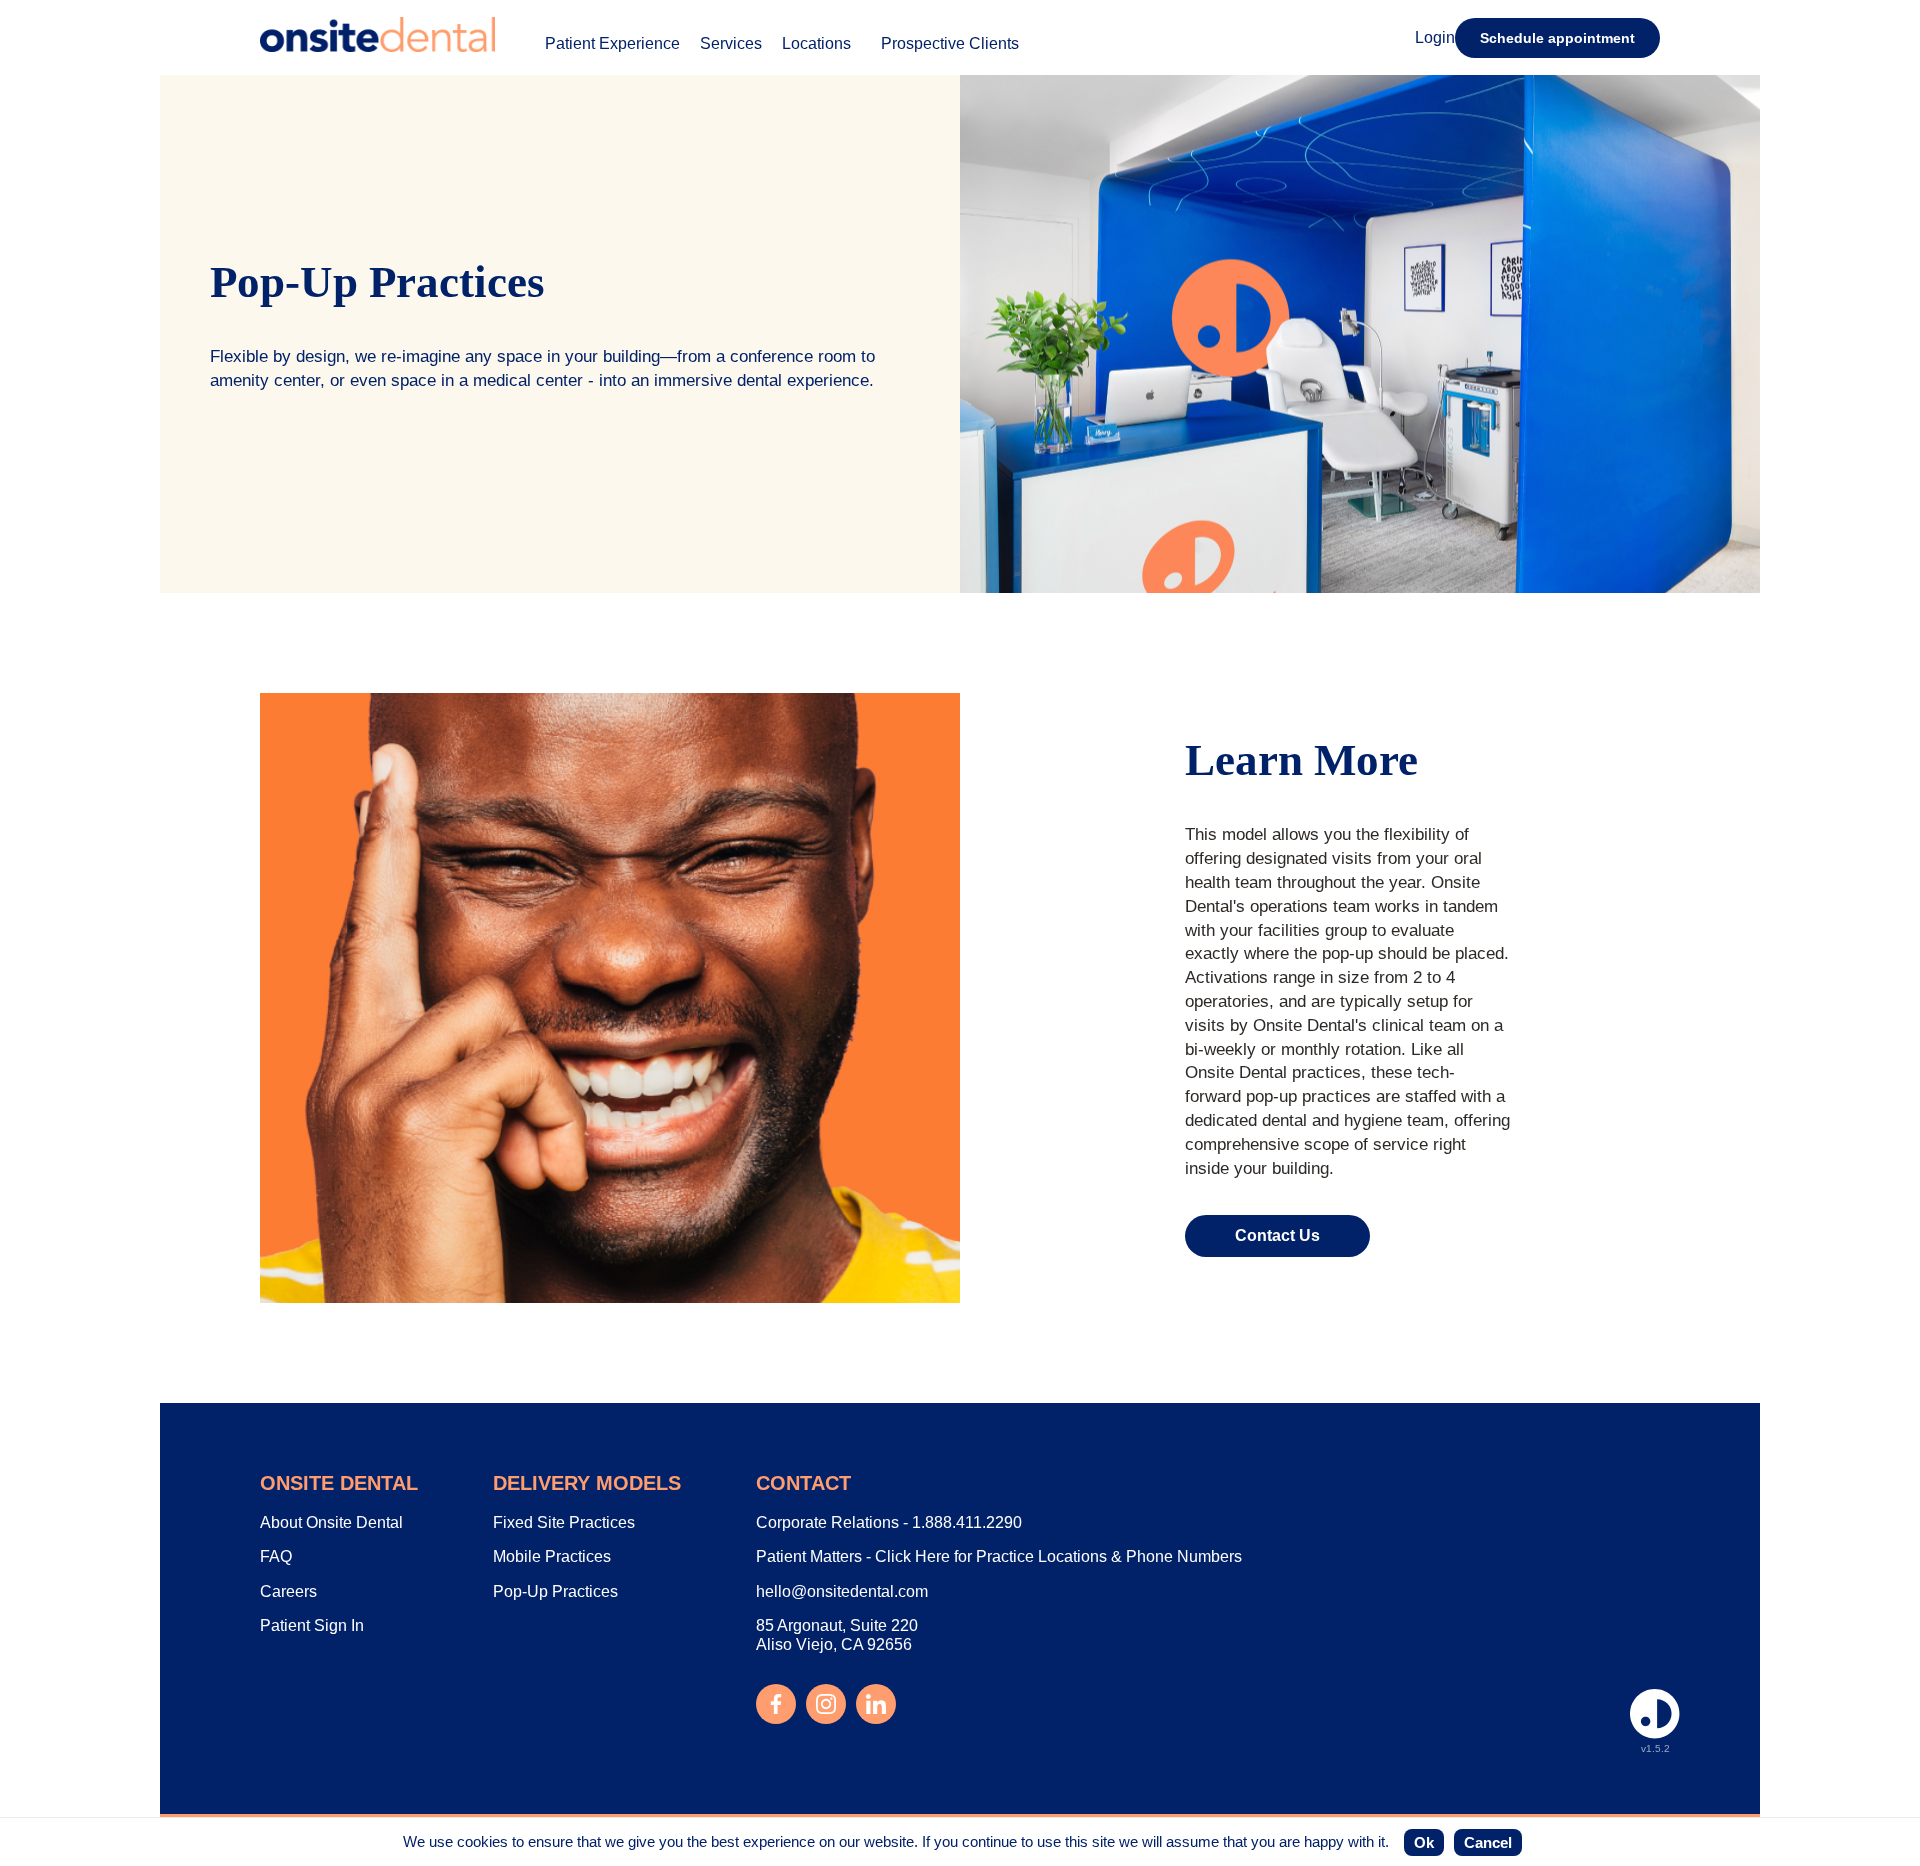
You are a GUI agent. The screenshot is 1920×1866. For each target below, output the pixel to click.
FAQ (276, 1556)
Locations (816, 43)
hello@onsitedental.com (842, 1591)
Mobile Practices (552, 1556)
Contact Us (1277, 1235)
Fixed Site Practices (564, 1522)
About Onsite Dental (331, 1522)
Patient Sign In (312, 1625)
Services (731, 43)
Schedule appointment (1557, 38)
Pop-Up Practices (555, 1591)
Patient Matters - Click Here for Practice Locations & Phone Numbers (999, 1556)
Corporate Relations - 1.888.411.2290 (889, 1522)
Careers (288, 1591)
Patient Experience (612, 43)
